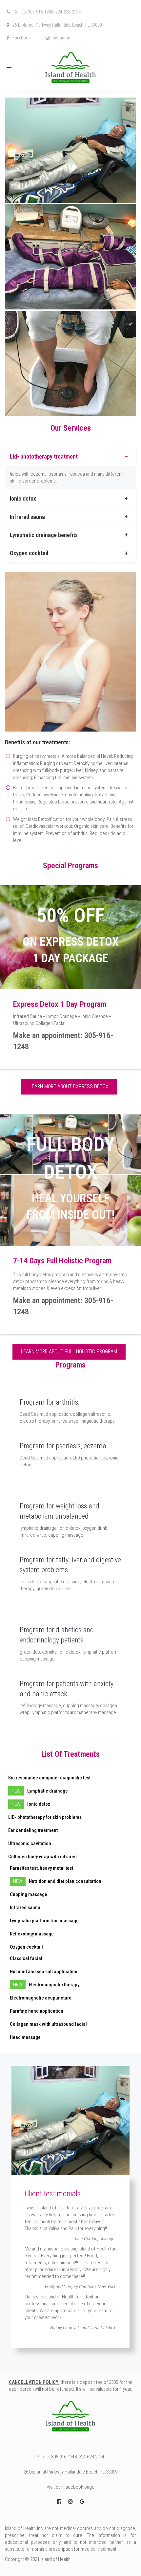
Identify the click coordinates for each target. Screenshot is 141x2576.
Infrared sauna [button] (27, 517)
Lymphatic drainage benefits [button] (44, 535)
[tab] (70, 456)
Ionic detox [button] (23, 498)
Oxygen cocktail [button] (29, 553)
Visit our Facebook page (70, 2487)
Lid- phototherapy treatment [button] (44, 456)
